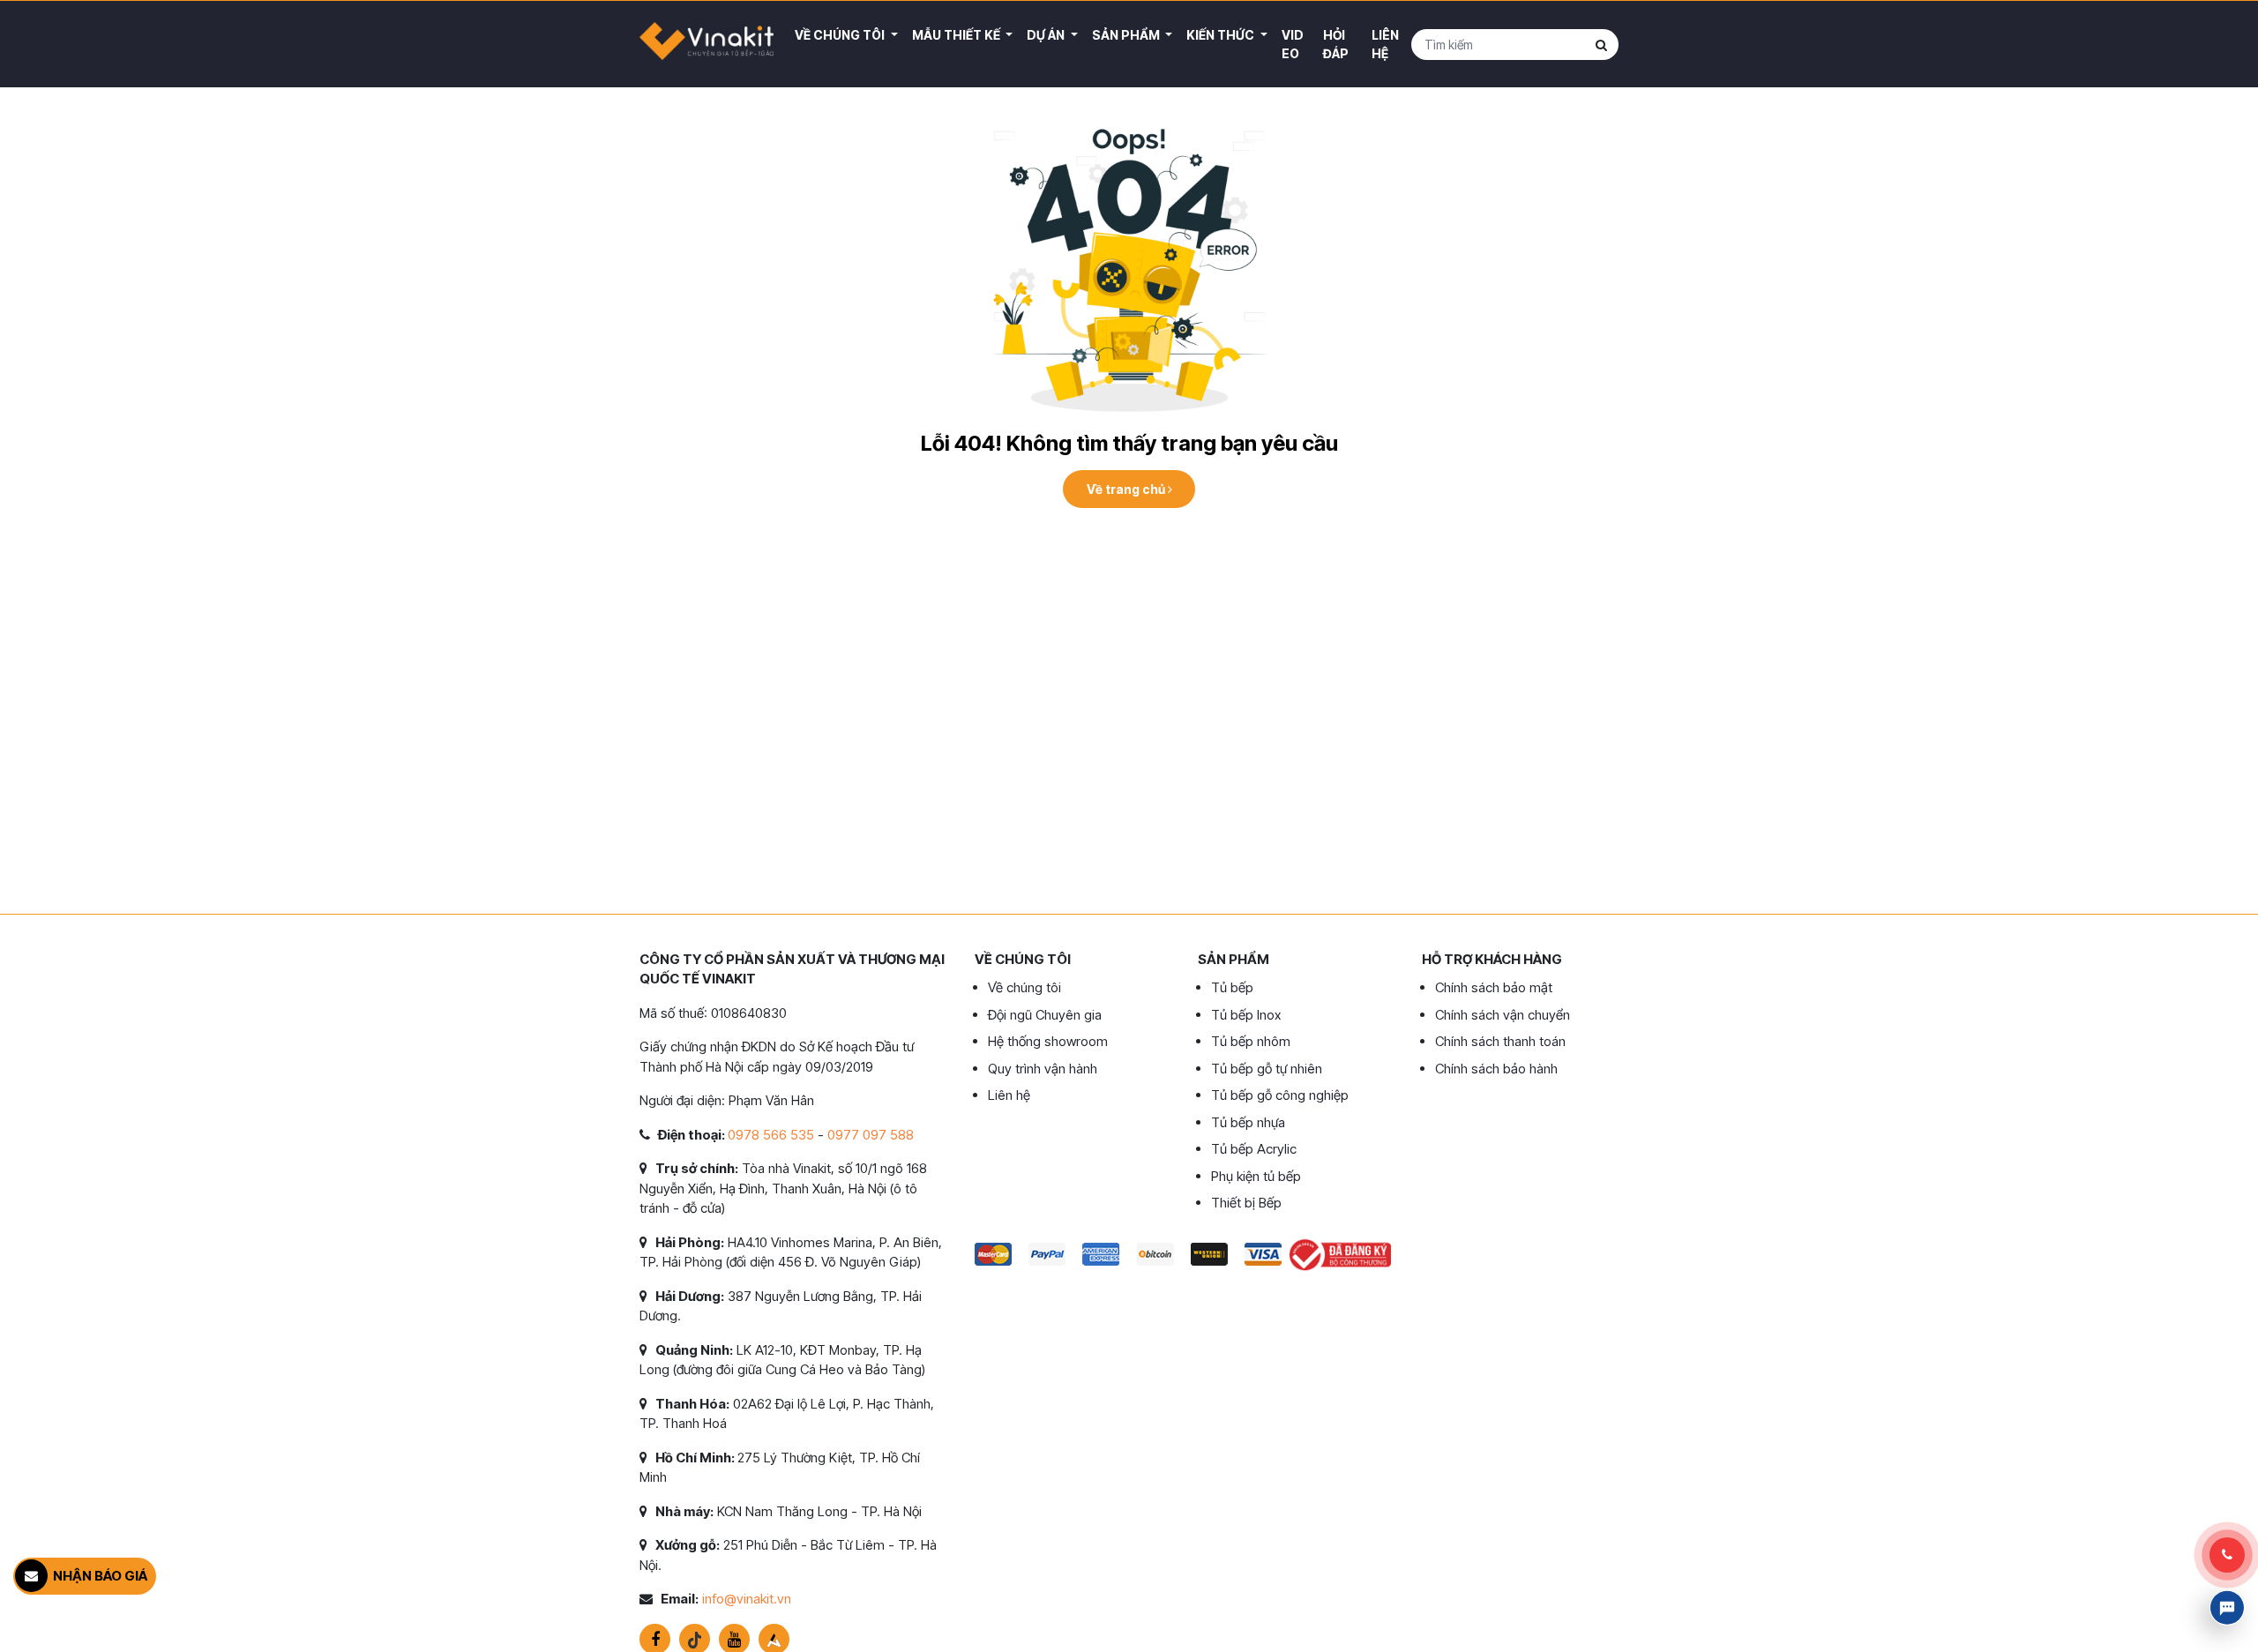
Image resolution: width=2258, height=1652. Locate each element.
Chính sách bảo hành (1496, 1069)
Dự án (1047, 35)
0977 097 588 (871, 1135)
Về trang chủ (1127, 489)
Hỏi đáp (1336, 44)
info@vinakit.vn (747, 1599)
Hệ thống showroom (1048, 1041)
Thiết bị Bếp (1246, 1203)
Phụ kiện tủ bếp (1256, 1176)
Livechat (2227, 1608)
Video (1293, 44)
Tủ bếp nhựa (1248, 1122)
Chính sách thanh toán (1500, 1041)
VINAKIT (707, 44)
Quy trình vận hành (1043, 1069)
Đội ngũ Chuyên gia (1045, 1015)
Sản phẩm (1127, 35)
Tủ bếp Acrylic (1254, 1149)
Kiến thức (1222, 35)
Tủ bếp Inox (1246, 1015)
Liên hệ (1385, 44)
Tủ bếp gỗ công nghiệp (1280, 1095)
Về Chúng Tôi (841, 35)
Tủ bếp (1232, 987)
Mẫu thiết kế (957, 35)
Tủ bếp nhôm (1251, 1041)
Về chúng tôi (1024, 987)
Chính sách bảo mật (1494, 987)
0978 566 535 (771, 1135)
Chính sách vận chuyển (1503, 1015)
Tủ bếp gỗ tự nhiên (1267, 1069)
